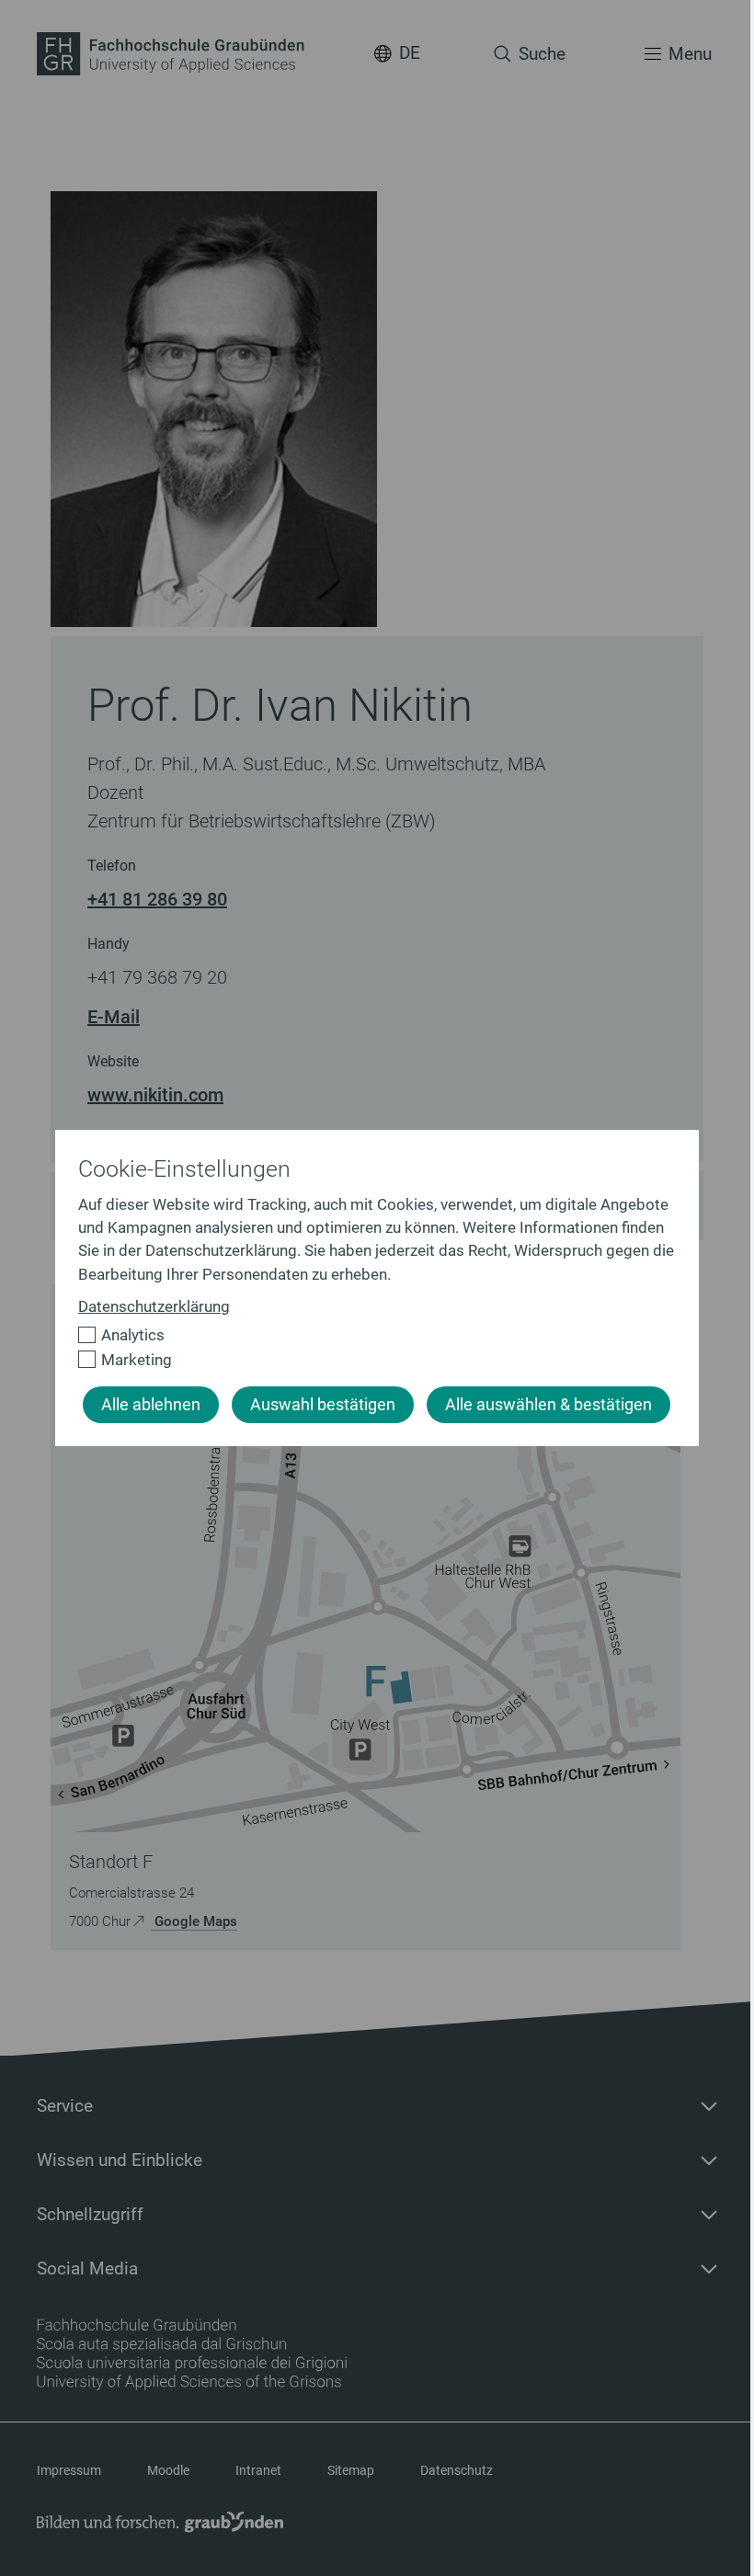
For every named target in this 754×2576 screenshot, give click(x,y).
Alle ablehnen (151, 1405)
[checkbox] (369, 1335)
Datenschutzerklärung (154, 1306)
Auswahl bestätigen (323, 1405)
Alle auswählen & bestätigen (548, 1405)
